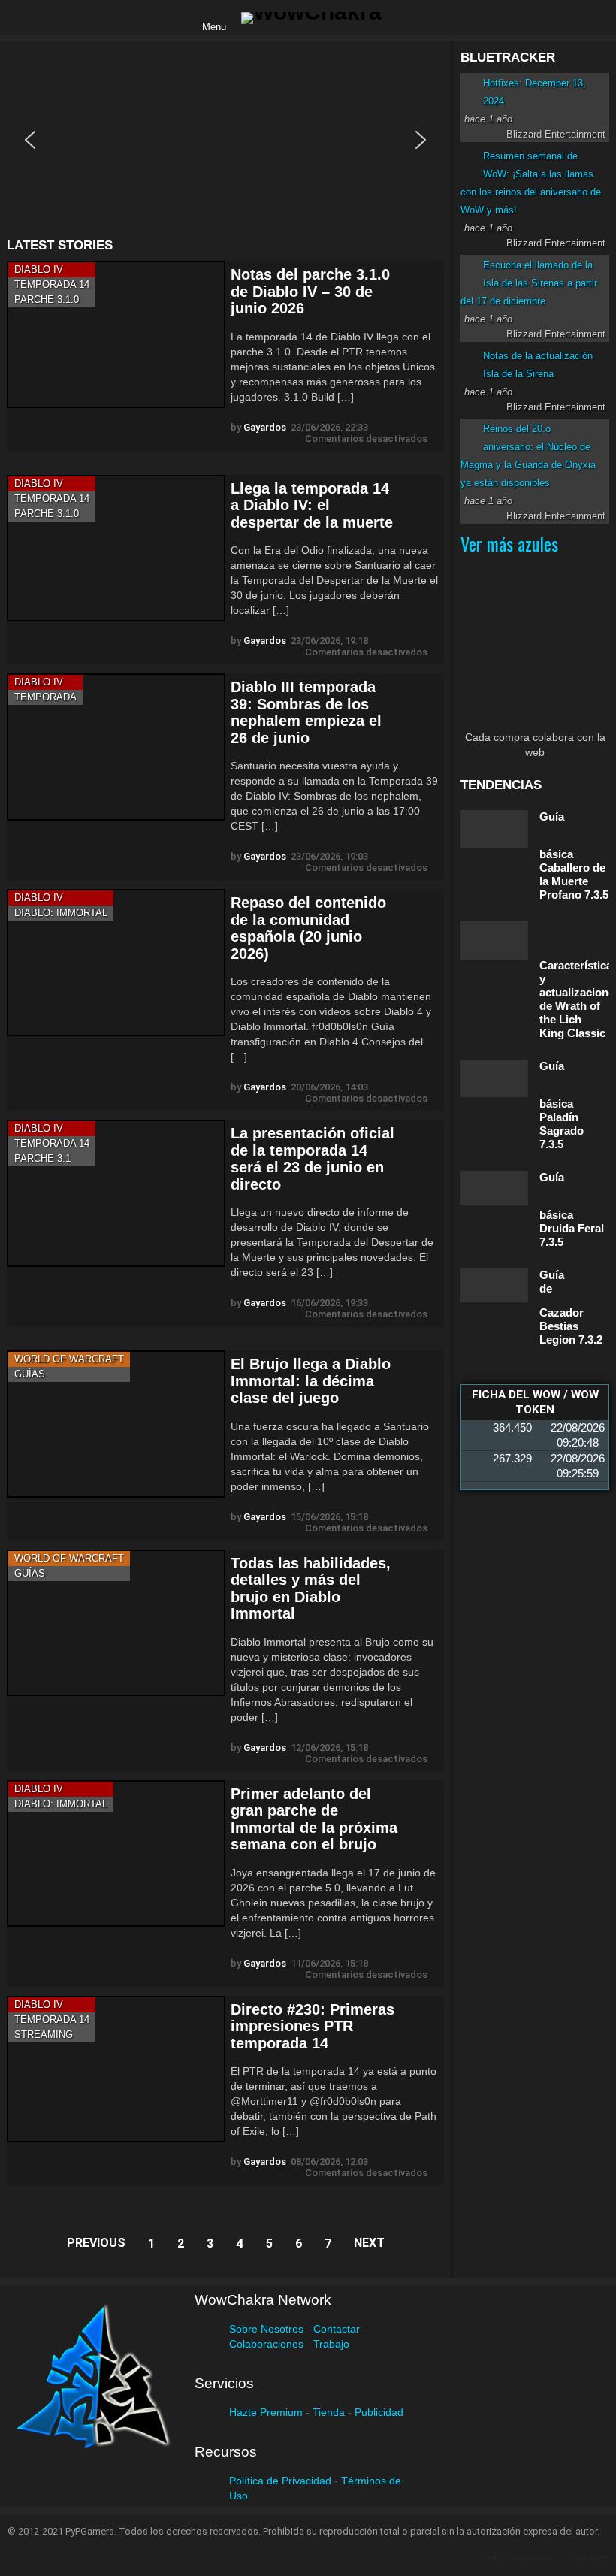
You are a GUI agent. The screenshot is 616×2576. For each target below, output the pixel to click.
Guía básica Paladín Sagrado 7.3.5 (562, 1105)
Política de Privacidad (280, 2481)
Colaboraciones (266, 2344)
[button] (30, 140)
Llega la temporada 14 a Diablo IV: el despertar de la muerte (312, 505)
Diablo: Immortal (61, 913)
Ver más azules (509, 543)
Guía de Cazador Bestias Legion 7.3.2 (571, 1307)
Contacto (589, 2558)
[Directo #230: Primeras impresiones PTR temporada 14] (116, 2069)
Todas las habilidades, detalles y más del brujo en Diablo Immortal (311, 1589)
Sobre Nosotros (266, 2329)
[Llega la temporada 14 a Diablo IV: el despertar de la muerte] (116, 548)
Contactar (337, 2329)
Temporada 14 (52, 284)
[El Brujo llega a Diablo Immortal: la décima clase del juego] (116, 1424)
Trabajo (331, 2344)
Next (369, 2243)
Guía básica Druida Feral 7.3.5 (572, 1209)
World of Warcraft (69, 1359)
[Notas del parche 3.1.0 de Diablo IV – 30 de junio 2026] (116, 334)
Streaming (44, 2035)
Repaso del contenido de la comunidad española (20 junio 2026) (308, 928)
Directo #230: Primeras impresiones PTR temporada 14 (313, 2026)
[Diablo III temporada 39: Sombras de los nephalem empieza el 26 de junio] (116, 747)
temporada (45, 697)
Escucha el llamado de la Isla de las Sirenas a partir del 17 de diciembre (529, 283)
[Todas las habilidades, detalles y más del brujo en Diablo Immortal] (116, 1623)
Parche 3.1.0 (47, 299)
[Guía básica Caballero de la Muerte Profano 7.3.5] (494, 829)
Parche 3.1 (42, 1158)
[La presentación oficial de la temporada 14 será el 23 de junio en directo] (116, 1193)
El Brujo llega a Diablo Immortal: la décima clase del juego (311, 1381)
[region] (225, 139)
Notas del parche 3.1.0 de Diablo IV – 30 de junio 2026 (310, 291)
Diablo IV (39, 269)
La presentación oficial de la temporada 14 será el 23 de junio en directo (313, 1159)
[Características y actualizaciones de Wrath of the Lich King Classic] (494, 940)
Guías (30, 1374)
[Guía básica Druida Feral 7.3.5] (494, 1188)
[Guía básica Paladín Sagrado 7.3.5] (494, 1078)
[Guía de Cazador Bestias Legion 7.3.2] (494, 1285)
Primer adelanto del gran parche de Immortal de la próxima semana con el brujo (314, 1819)
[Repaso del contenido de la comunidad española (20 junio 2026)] (116, 962)
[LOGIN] (406, 18)
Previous (96, 2243)
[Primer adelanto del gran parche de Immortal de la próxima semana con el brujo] (116, 1853)
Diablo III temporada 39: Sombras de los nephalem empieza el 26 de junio (306, 712)
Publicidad (379, 2412)
